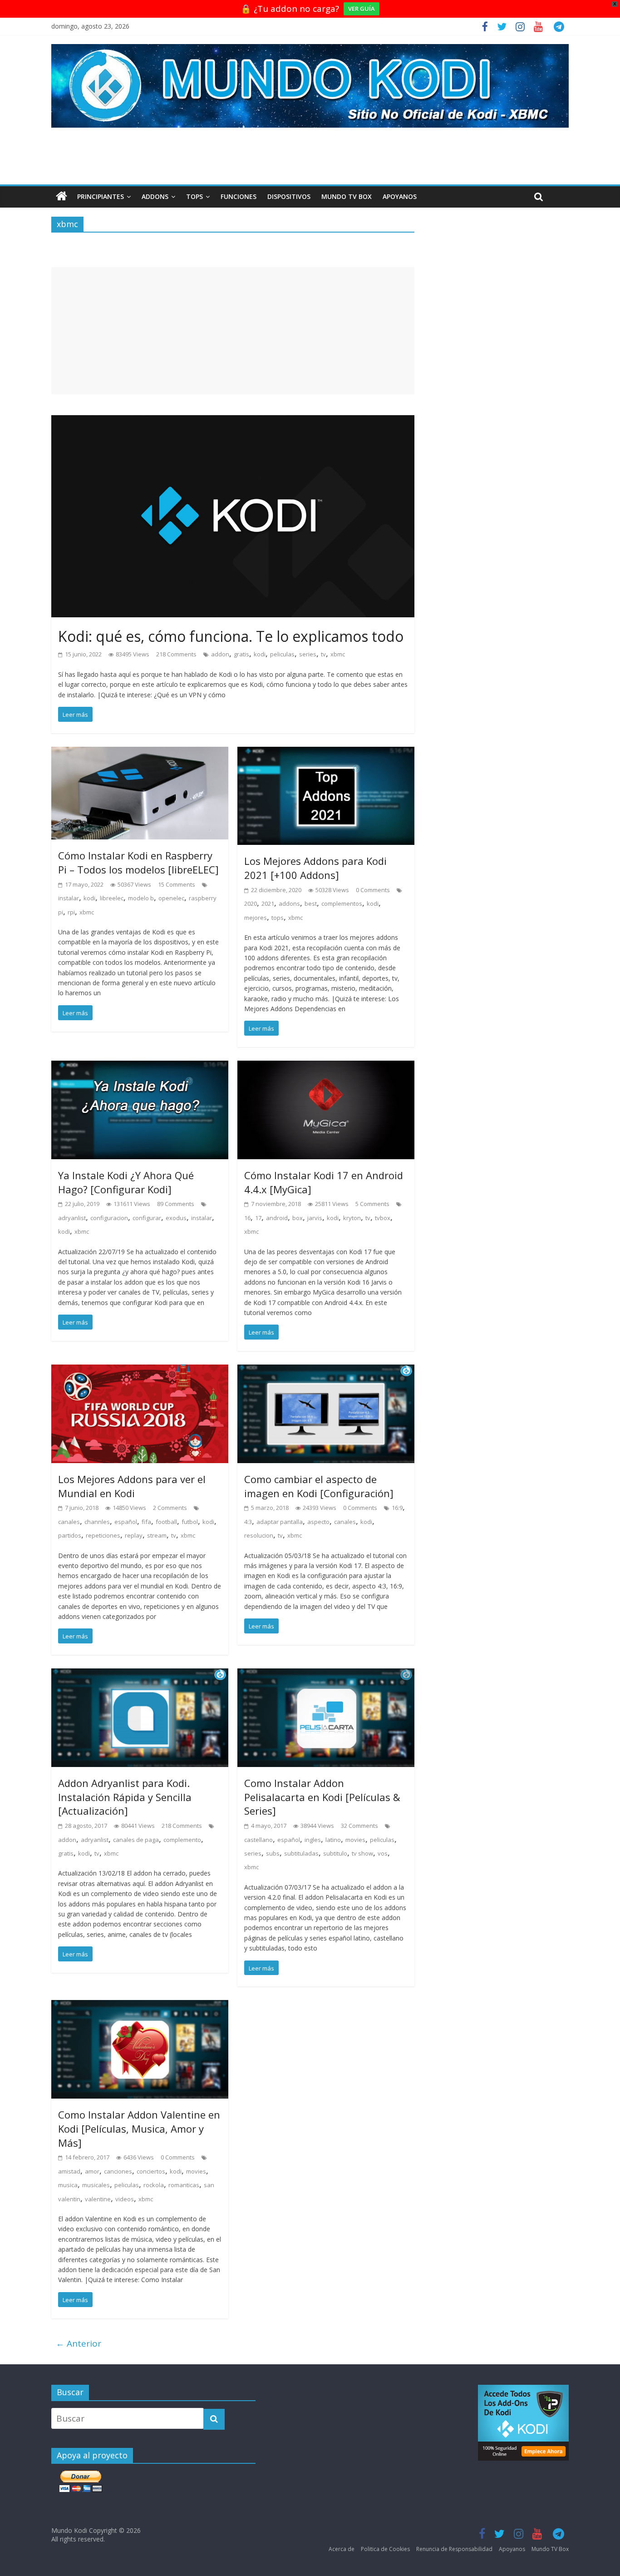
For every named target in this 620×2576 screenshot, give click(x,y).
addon (220, 654)
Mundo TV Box (347, 196)
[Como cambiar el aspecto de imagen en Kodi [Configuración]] (326, 1371)
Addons (155, 196)
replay (134, 1535)
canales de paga (136, 1840)
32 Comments (359, 1826)
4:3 (248, 1522)
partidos (70, 1535)
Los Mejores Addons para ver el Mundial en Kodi (132, 1486)
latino (333, 1840)
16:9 (397, 1508)
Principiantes (101, 196)
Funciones (239, 196)
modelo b (141, 898)
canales (69, 1522)
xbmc (338, 654)
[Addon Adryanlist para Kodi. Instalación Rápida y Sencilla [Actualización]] (140, 1675)
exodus (176, 1218)
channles (97, 1522)
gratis (241, 654)
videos (125, 2199)
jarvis (315, 1218)
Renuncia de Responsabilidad (454, 2549)
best (311, 903)
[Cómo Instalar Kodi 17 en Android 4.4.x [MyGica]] (326, 1067)
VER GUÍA (362, 9)
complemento (182, 1840)
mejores (256, 918)
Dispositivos (289, 196)
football (166, 1522)
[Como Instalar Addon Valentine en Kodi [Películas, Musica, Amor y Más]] (140, 2007)
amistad (69, 2171)
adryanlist (72, 1218)
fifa (146, 1522)
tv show (362, 1853)
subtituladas (301, 1853)
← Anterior (79, 2343)
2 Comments (170, 1508)
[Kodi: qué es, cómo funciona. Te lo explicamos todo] (233, 422)
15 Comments (177, 884)
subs (273, 1853)
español (126, 1522)
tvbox (383, 1218)
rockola (154, 2185)
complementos (342, 903)
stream (157, 1535)
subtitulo (335, 1853)
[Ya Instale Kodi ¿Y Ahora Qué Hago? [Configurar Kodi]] (140, 1067)
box (298, 1218)
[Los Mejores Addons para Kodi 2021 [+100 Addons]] (326, 754)
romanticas (184, 2185)
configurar (147, 1218)
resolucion (259, 1535)
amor (92, 2171)
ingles (313, 1840)
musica (68, 2185)
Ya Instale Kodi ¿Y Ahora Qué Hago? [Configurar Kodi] (126, 1182)
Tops (194, 196)
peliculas (282, 654)
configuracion (109, 1218)
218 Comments (176, 654)
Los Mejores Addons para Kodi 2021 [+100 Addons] (315, 868)
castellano (258, 1840)
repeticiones (103, 1535)
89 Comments (176, 1204)
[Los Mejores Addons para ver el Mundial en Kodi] (140, 1371)
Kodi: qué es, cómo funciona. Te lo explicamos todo (231, 636)
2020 (251, 903)
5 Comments (372, 1204)
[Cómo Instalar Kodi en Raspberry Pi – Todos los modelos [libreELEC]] (140, 754)
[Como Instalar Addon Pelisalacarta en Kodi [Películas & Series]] (326, 1675)
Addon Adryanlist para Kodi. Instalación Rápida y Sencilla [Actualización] (125, 1797)
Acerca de (342, 2549)
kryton (352, 1218)
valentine (98, 2199)
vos (383, 1853)
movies (355, 1840)
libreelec (112, 898)
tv (323, 654)
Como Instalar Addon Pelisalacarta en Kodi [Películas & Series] (322, 1797)
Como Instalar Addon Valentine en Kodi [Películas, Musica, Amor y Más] (139, 2129)
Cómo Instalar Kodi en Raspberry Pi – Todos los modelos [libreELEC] (138, 862)
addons (289, 903)
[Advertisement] (233, 331)
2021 (268, 903)
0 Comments (373, 890)
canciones (118, 2171)
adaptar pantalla (280, 1522)
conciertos (151, 2171)
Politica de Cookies (385, 2549)
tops (278, 918)
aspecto (318, 1522)
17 (258, 1218)
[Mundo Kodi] (62, 197)
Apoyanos (400, 196)
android (277, 1218)
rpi (71, 912)
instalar (69, 898)
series (308, 654)
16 (247, 1218)
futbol (190, 1522)
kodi (260, 654)
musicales (96, 2185)
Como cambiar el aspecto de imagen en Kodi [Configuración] (319, 1486)
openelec (171, 898)
